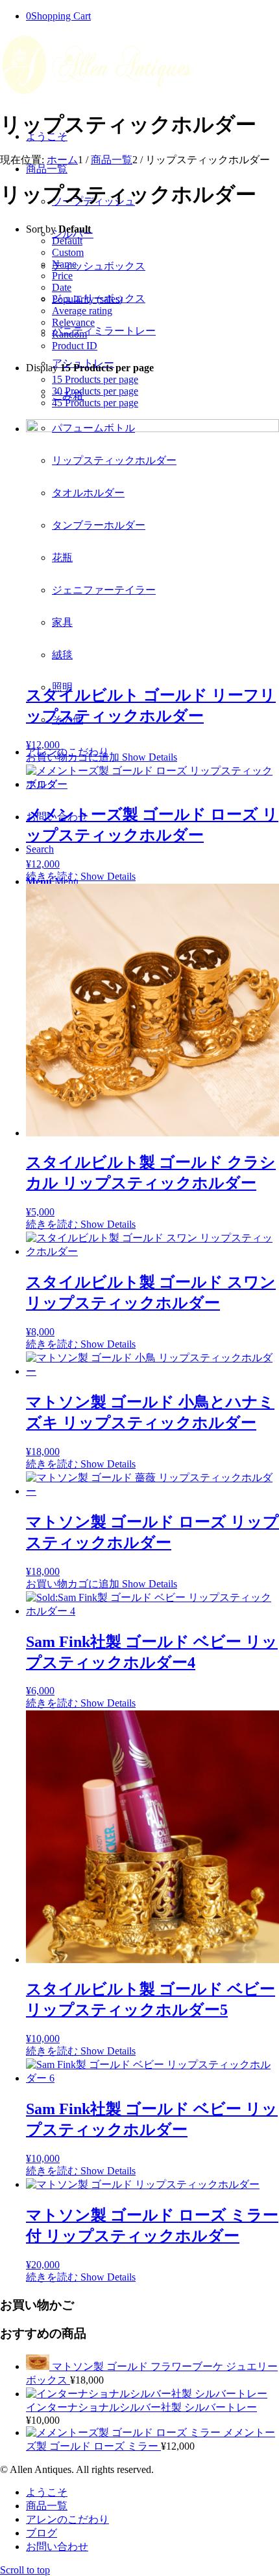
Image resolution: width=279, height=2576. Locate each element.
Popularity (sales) (87, 299)
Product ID (75, 346)
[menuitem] (152, 2493)
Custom (68, 252)
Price (62, 276)
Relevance (73, 322)
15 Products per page (95, 379)
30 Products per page (95, 391)
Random (69, 334)
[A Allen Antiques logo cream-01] (97, 94)
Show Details (148, 757)
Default (67, 241)
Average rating (82, 311)
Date (62, 287)
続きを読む (52, 876)
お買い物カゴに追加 (73, 757)
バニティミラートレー (104, 331)
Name (64, 264)
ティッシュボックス (99, 266)
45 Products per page (95, 403)
